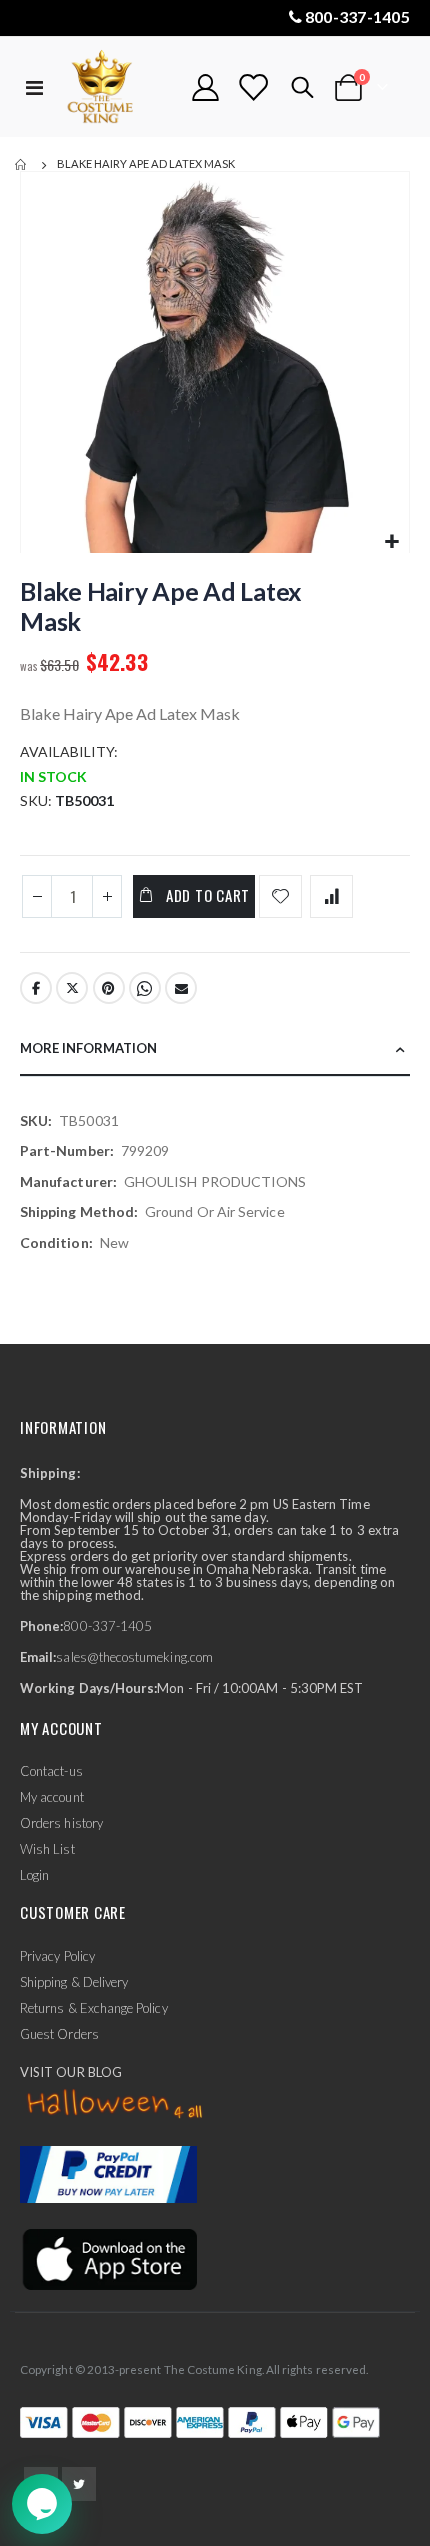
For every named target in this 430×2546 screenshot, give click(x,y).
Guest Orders (59, 2034)
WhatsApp (145, 988)
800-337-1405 (357, 16)
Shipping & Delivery (74, 1982)
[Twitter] (79, 2484)
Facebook (36, 988)
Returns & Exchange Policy (94, 2008)
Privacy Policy (57, 1956)
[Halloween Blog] (115, 2104)
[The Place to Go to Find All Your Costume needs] (117, 87)
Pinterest (109, 988)
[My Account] (206, 87)
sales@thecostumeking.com (134, 1657)
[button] (391, 542)
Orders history (61, 1823)
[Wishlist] (253, 87)
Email (181, 988)
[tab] (215, 1049)
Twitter (72, 988)
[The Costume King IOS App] (108, 2258)
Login (34, 1875)
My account (52, 1797)
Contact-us (51, 1771)
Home (22, 165)
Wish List (47, 1849)
